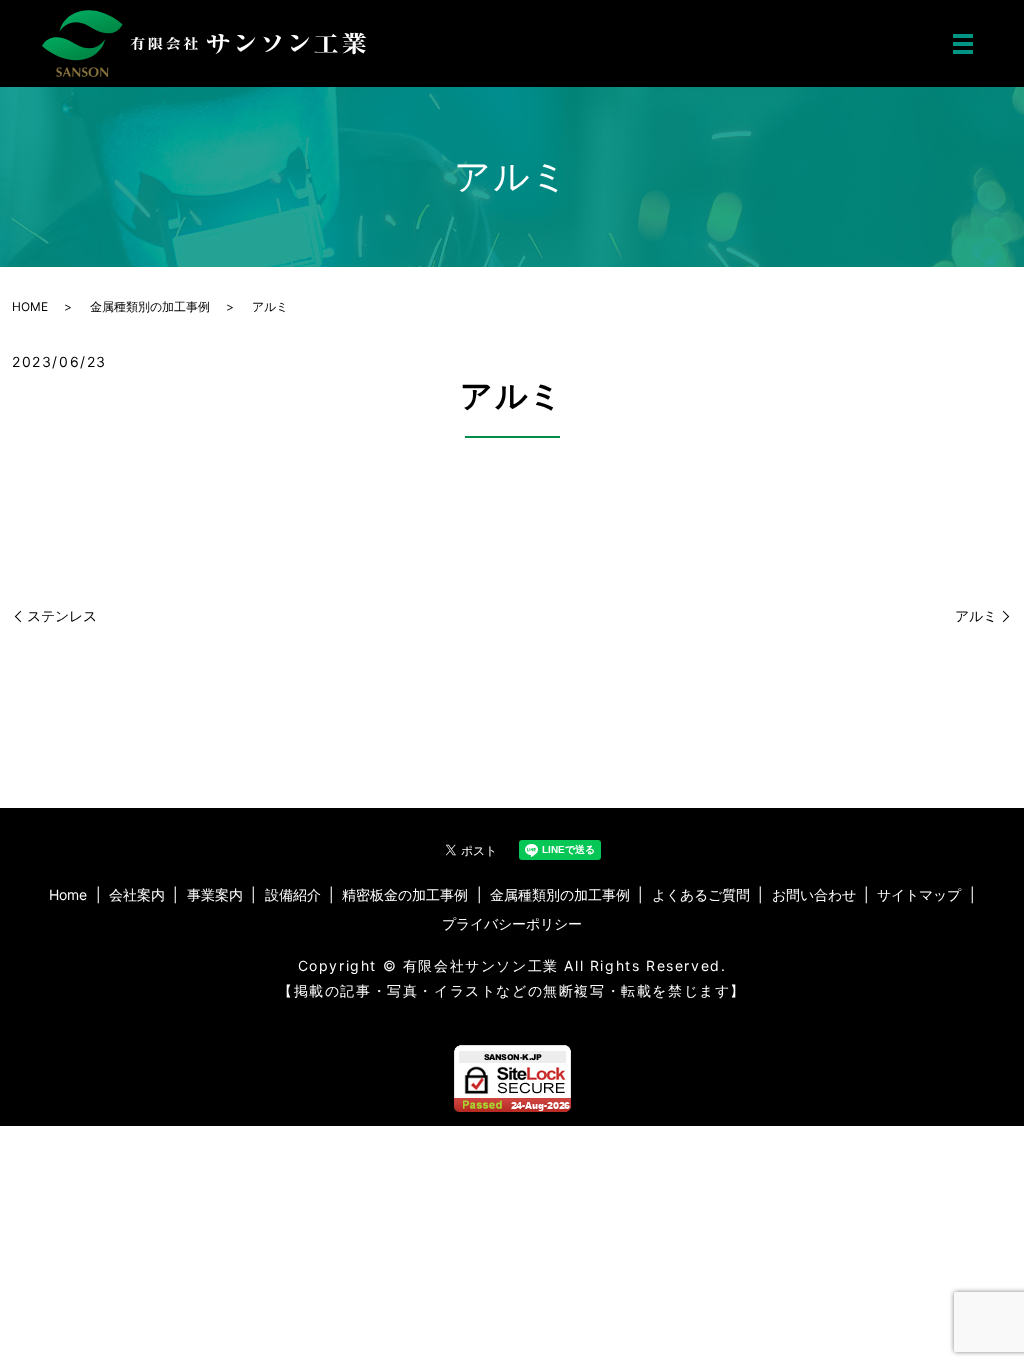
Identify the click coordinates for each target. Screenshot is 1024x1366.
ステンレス (62, 615)
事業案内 (215, 894)
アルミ (976, 615)
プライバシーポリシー (512, 923)
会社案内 (137, 894)
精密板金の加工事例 (405, 894)
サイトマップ (919, 894)
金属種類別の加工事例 (150, 306)
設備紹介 (293, 894)
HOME (30, 306)
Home (68, 894)
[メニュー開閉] (963, 44)
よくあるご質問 (701, 894)
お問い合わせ (814, 894)
